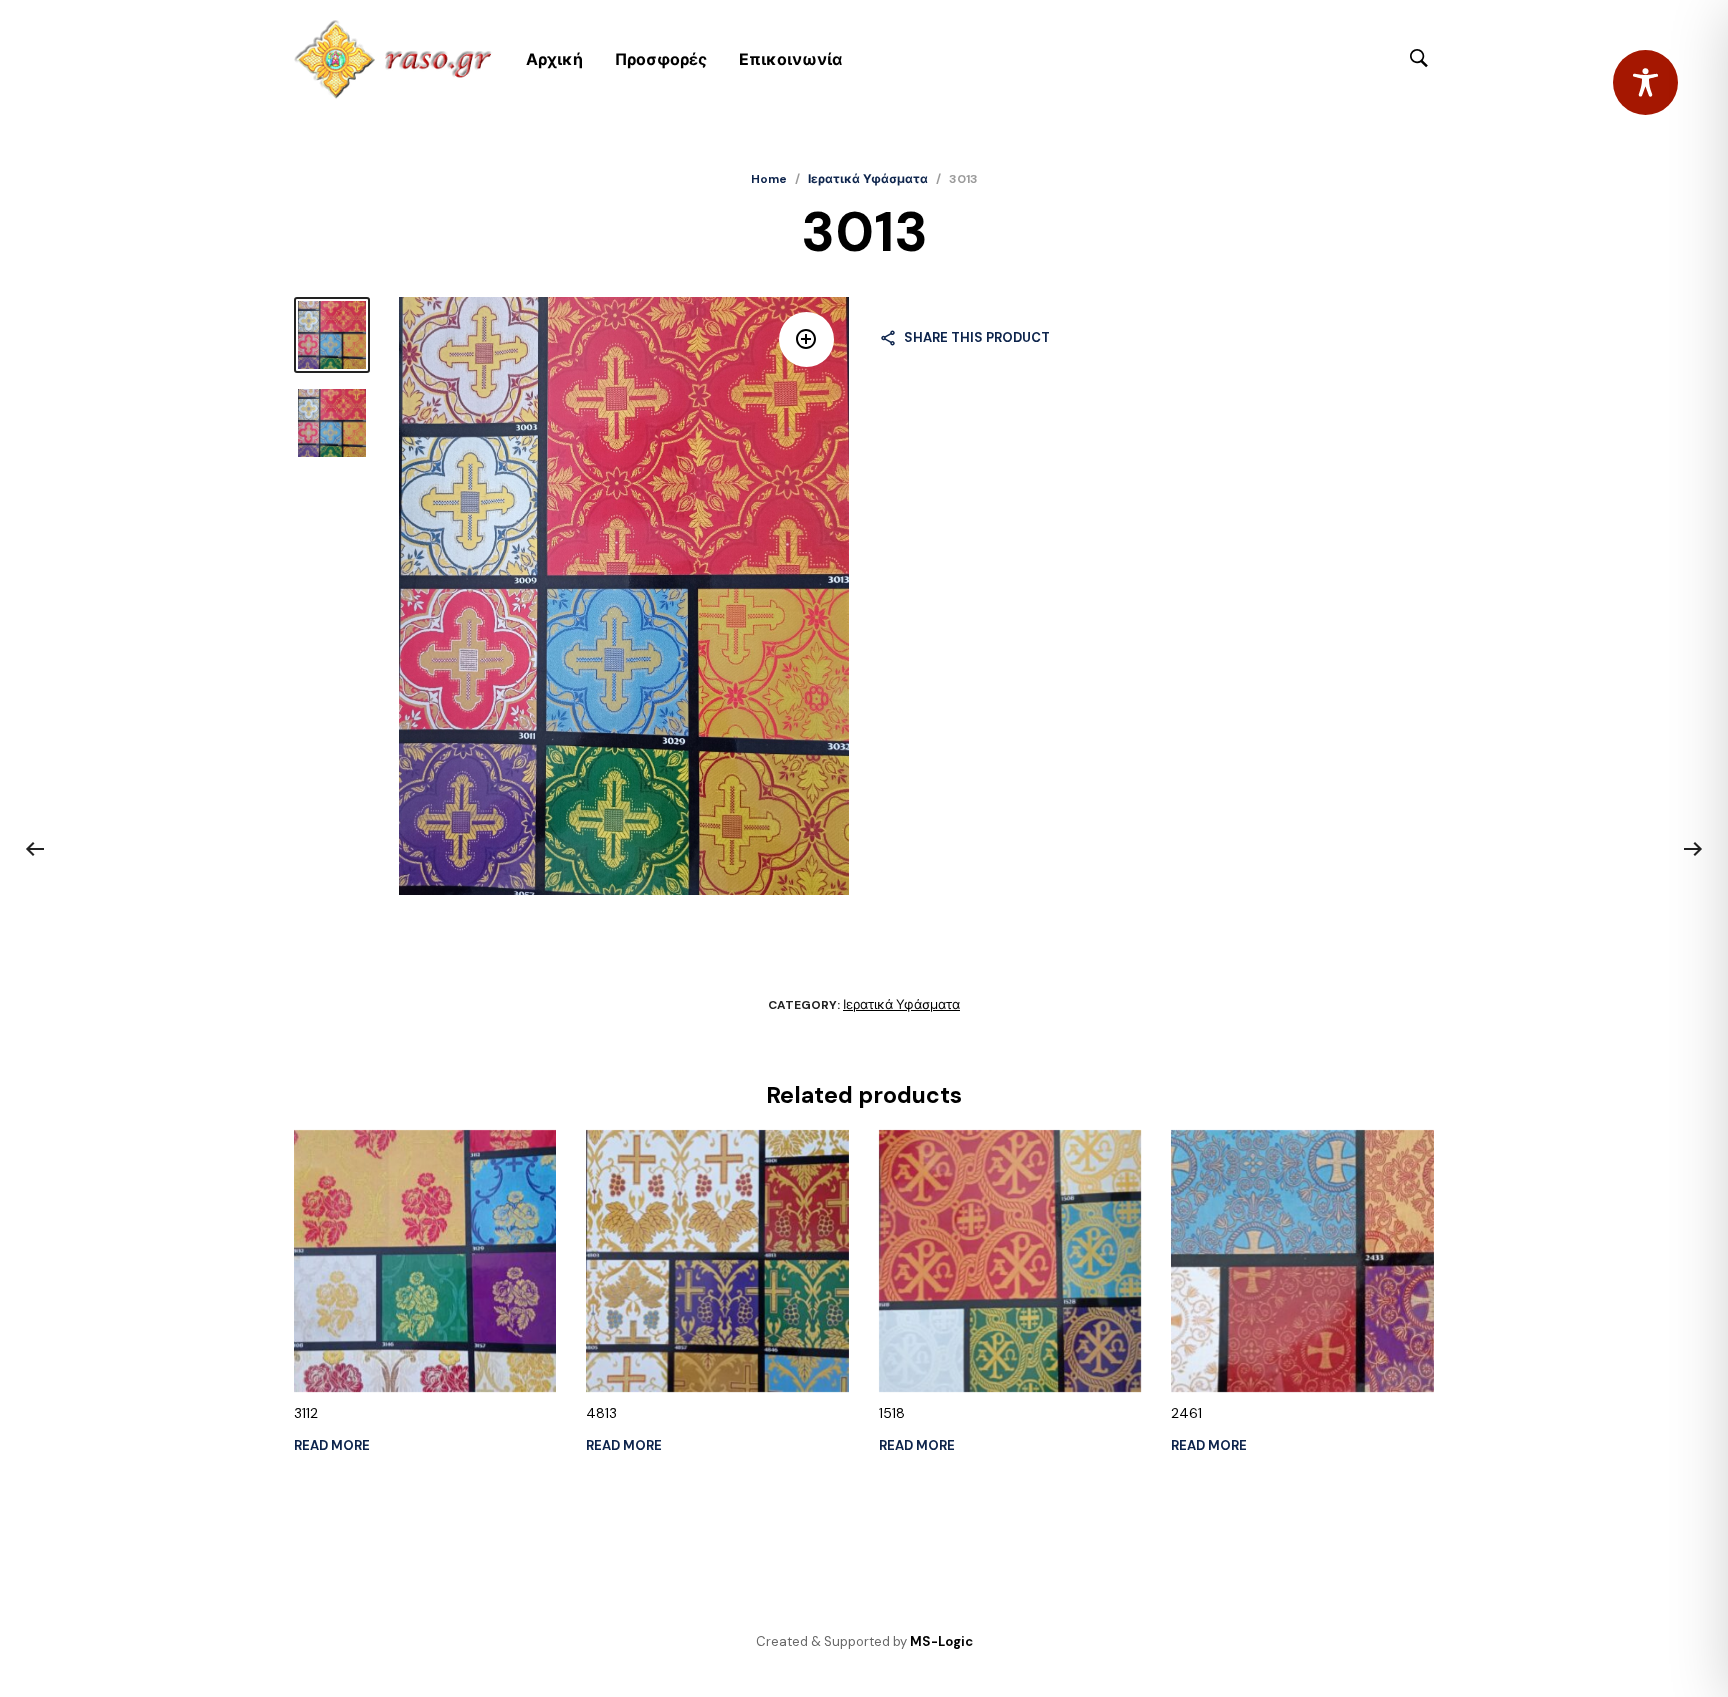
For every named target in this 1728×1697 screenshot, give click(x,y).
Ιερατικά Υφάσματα (868, 179)
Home (769, 179)
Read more (332, 1445)
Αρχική (554, 59)
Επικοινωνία (790, 59)
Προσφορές (661, 59)
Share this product (977, 337)
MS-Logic (941, 1641)
